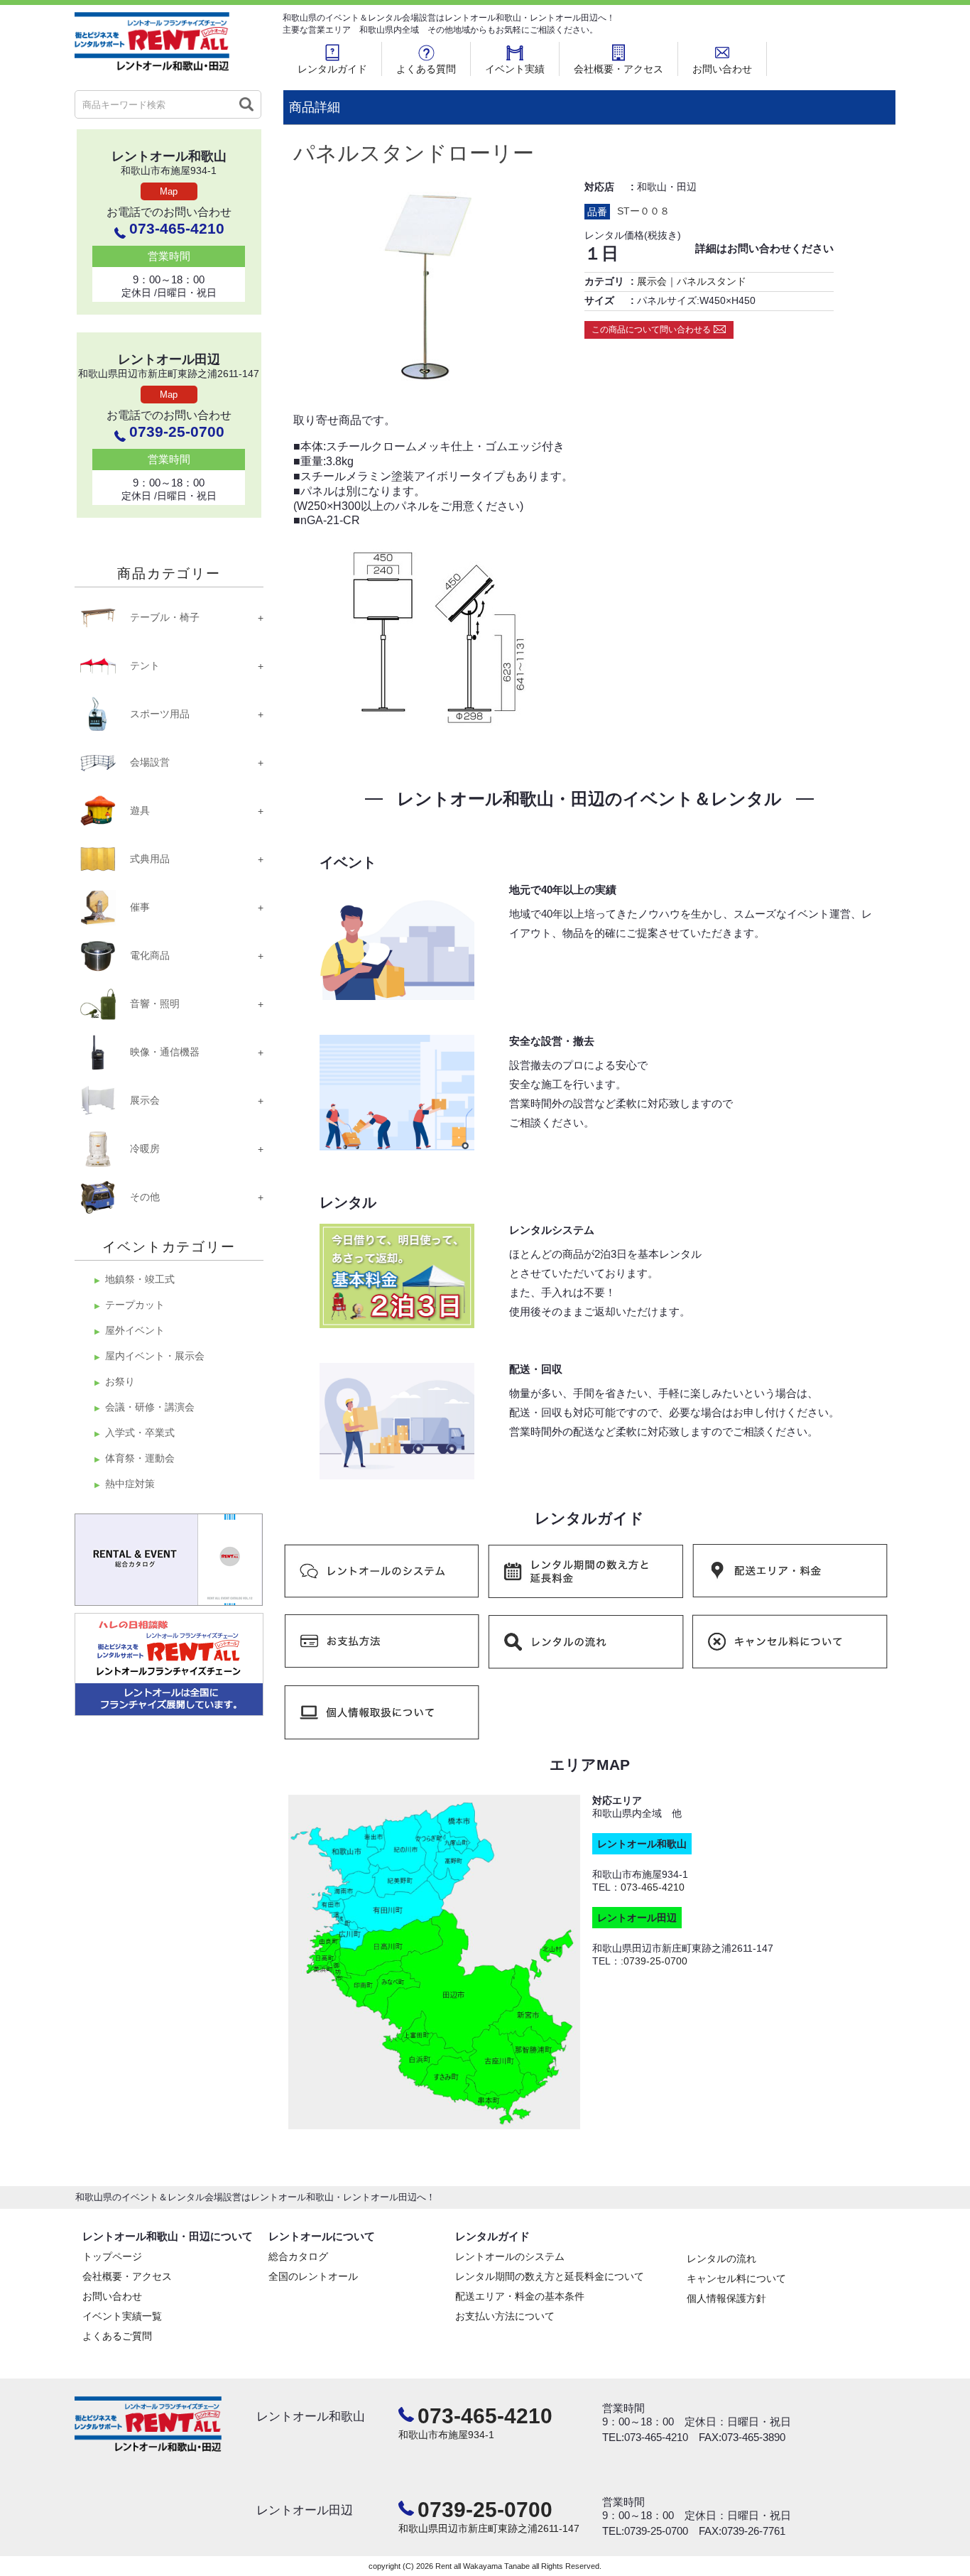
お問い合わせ (722, 69)
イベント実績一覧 (122, 2316)
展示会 (652, 281)
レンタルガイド (332, 69)
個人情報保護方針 (726, 2298)
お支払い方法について (505, 2316)
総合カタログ (298, 2256)
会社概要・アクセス (618, 69)
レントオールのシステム (510, 2256)
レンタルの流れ (721, 2259)
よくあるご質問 (117, 2336)
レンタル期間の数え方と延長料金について (550, 2276)
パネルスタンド (712, 281)
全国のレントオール (313, 2276)
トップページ (112, 2256)
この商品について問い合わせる (651, 330)
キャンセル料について (736, 2278)
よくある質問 (426, 69)
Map (169, 191)
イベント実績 (515, 69)
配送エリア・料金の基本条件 (520, 2296)
